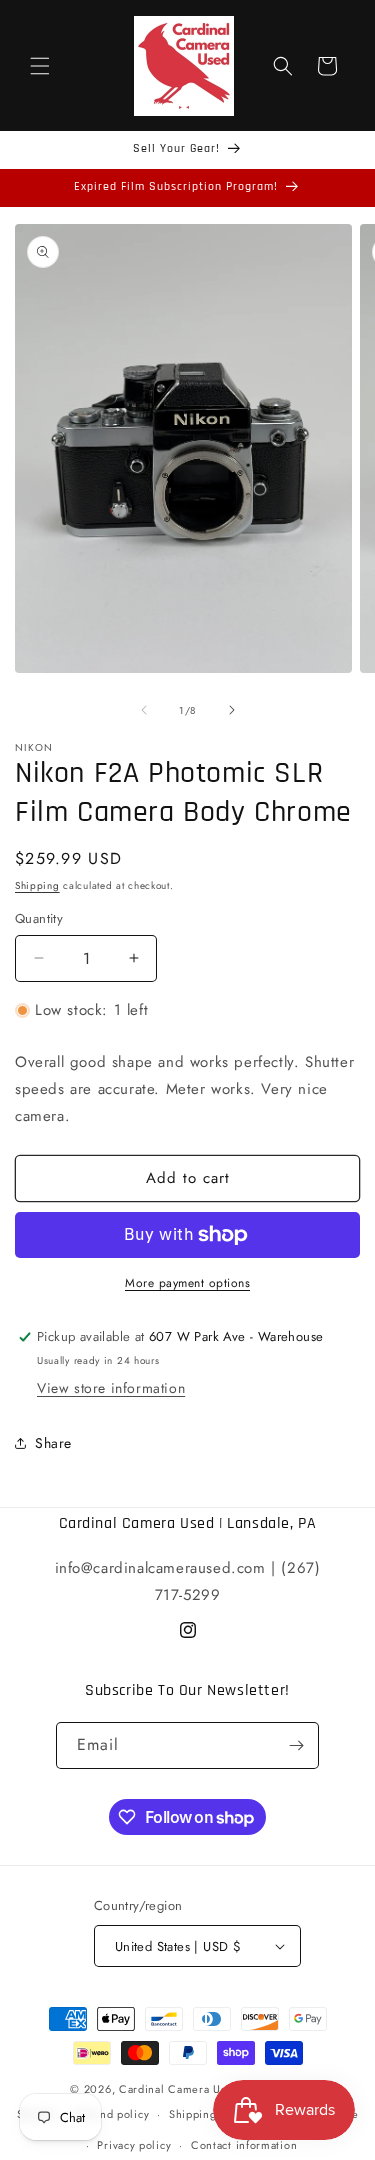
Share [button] (53, 1443)
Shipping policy (211, 2114)
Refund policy (112, 2114)
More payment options (187, 1283)
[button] (40, 66)
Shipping (37, 885)
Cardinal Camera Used (179, 2089)
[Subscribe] (296, 1745)
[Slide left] (144, 710)
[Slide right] (232, 710)
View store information (111, 1388)
